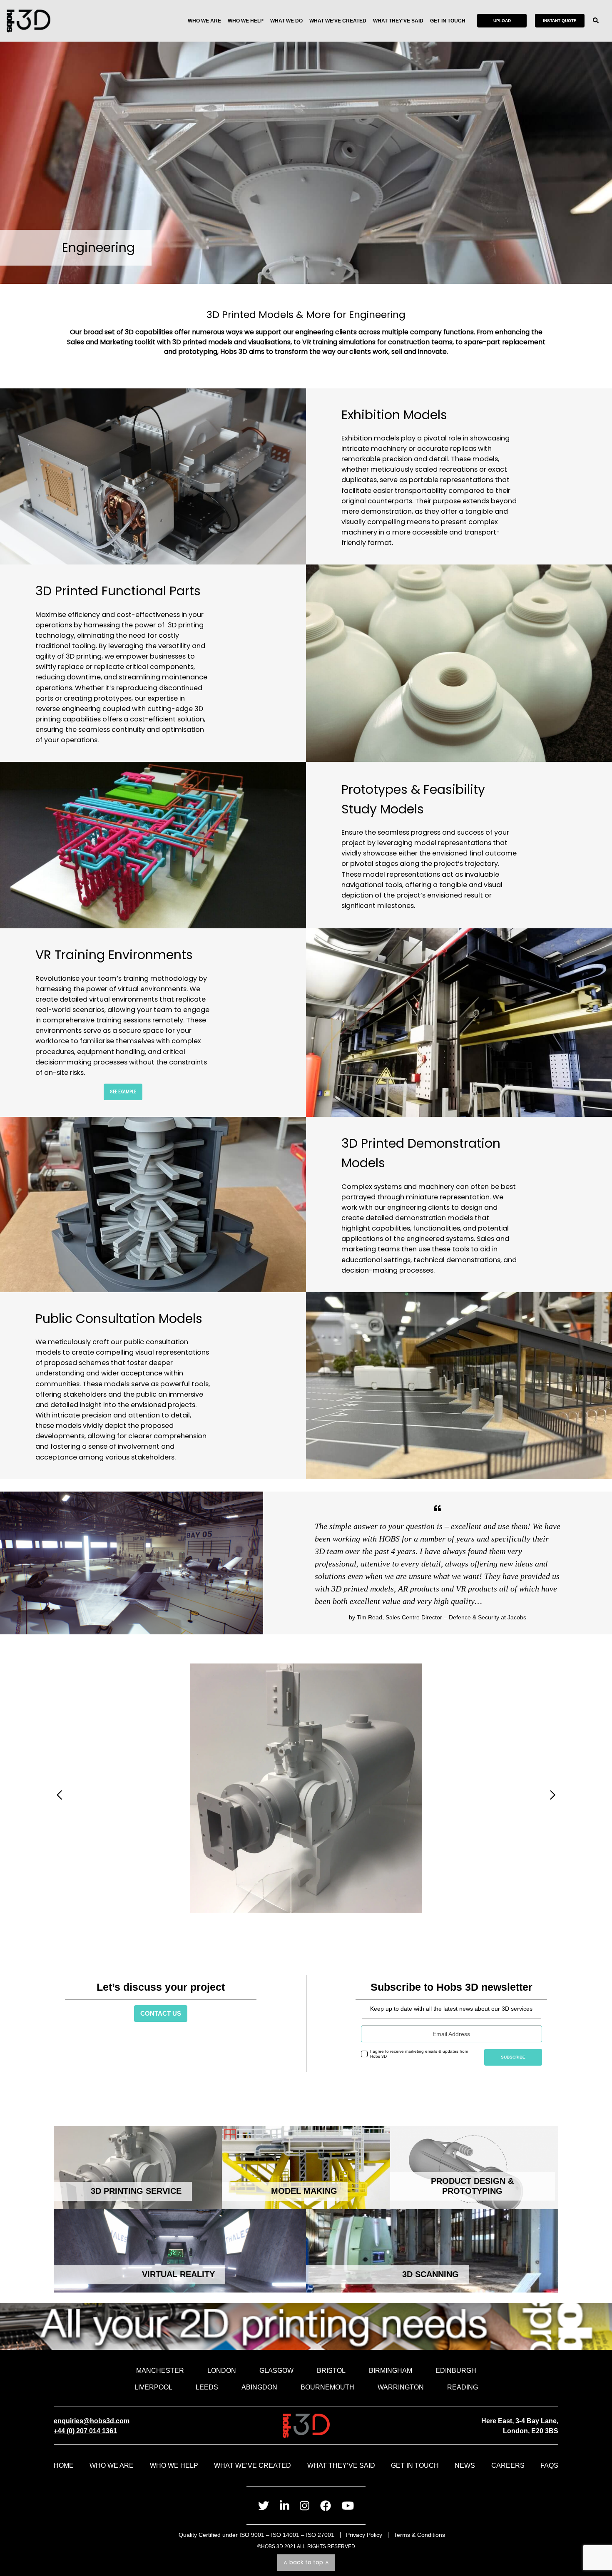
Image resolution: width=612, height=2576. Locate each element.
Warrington (401, 2387)
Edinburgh (456, 2370)
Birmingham (391, 2370)
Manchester (160, 2370)
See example (123, 1092)
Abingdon (259, 2387)
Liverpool (153, 2387)
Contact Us (161, 2013)
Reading (463, 2387)
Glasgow (276, 2370)
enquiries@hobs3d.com (92, 2421)
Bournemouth (327, 2387)
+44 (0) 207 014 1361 (85, 2431)
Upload (502, 21)
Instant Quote (560, 21)
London (222, 2370)
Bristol (331, 2370)
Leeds (207, 2387)
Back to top (306, 2562)
